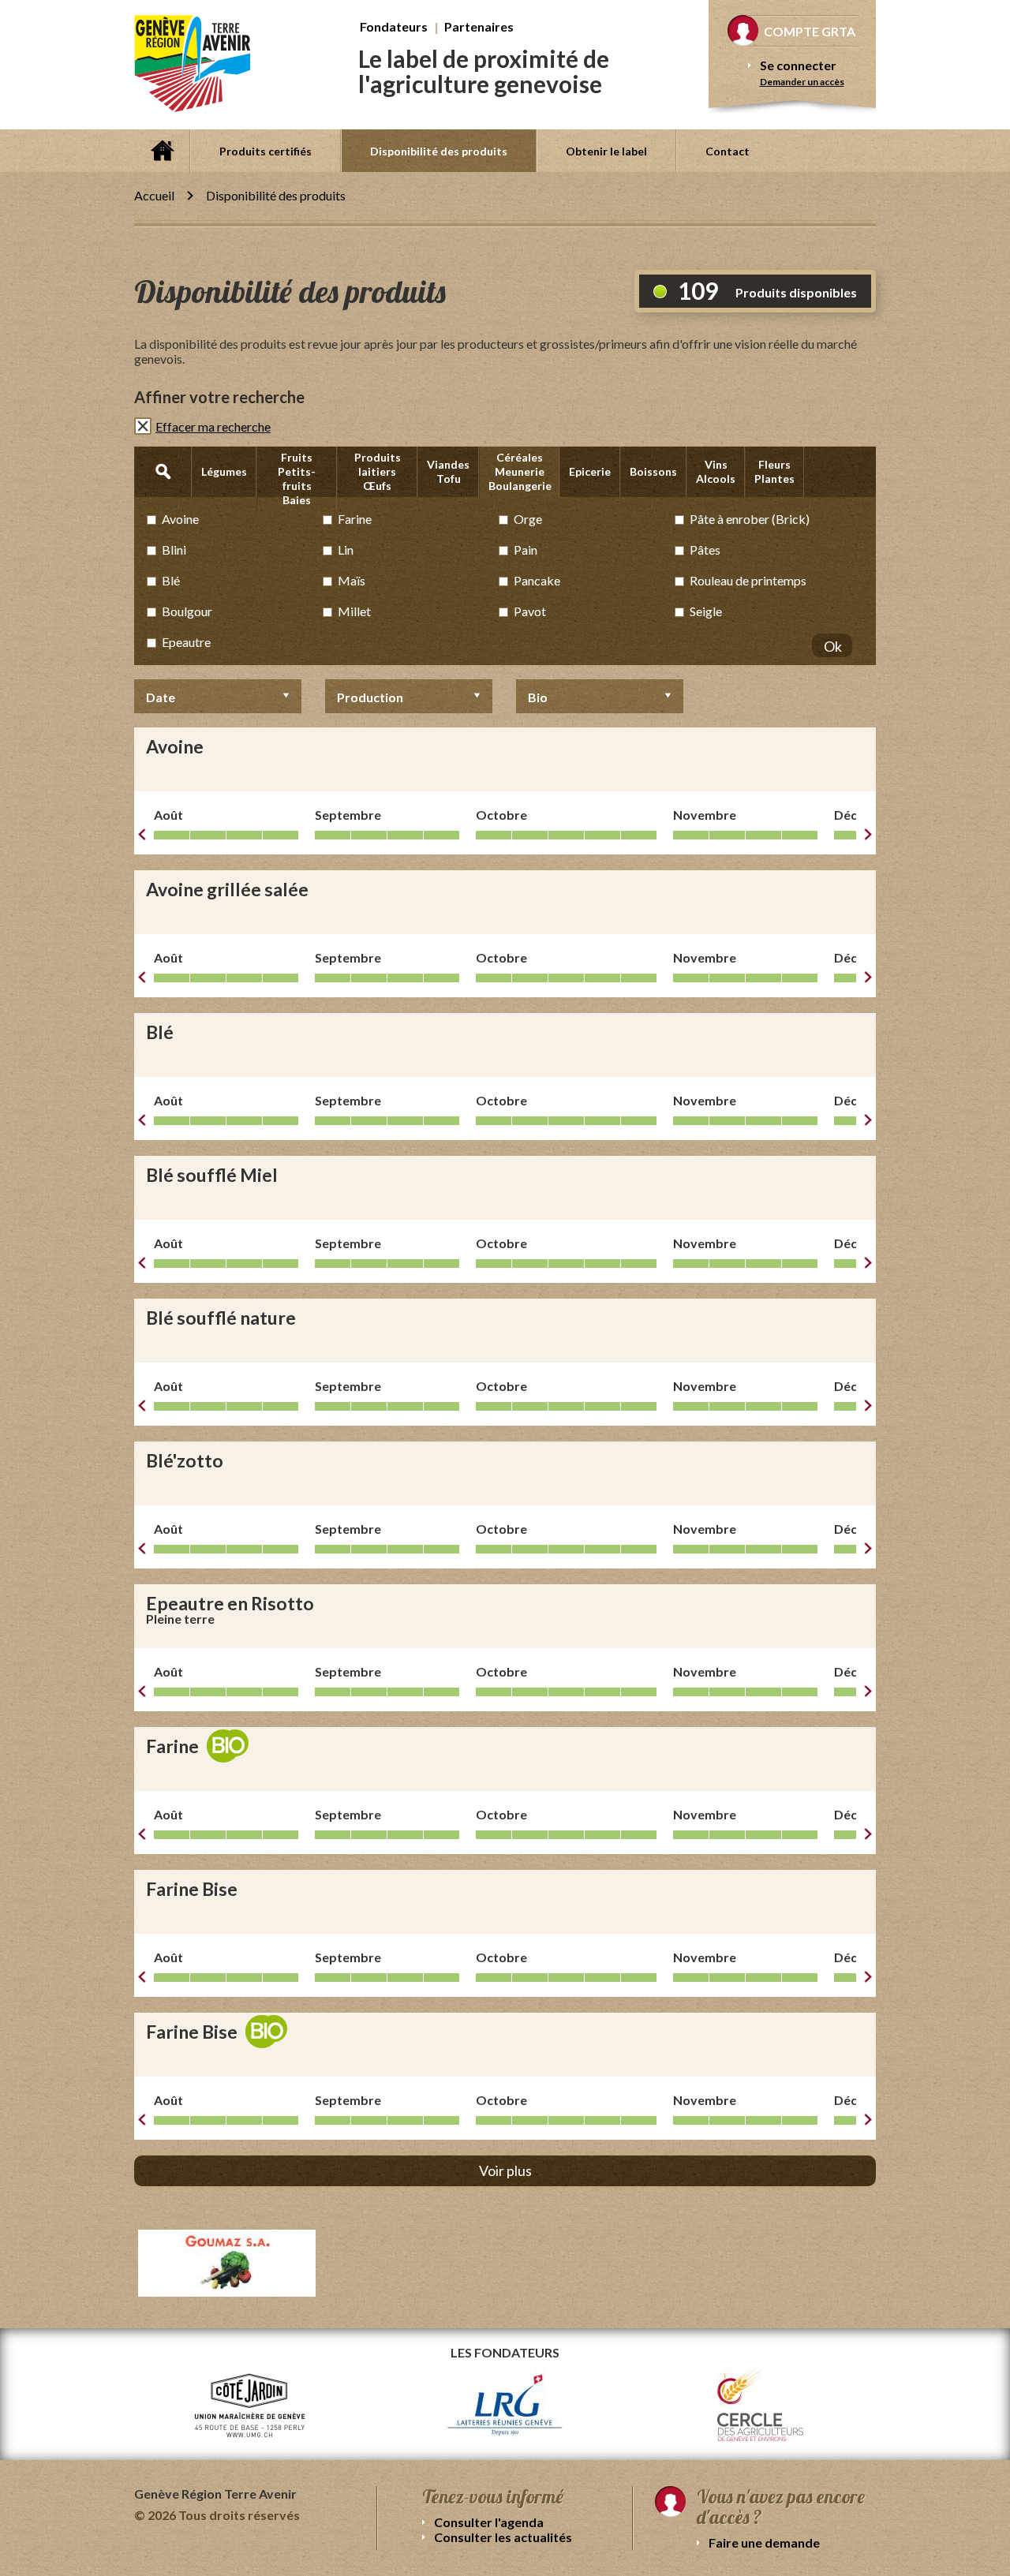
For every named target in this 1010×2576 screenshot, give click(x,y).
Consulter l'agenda (489, 2522)
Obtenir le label (606, 151)
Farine (355, 519)
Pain (526, 550)
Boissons (653, 471)
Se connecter (798, 65)
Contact (728, 151)
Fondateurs (394, 26)
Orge (528, 519)
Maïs (352, 580)
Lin (346, 550)
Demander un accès (802, 82)
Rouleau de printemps (748, 580)
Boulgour (187, 611)
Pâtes (705, 550)
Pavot (530, 611)
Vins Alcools (716, 471)
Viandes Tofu (448, 471)
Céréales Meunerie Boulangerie (520, 471)
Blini (174, 550)
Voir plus (505, 2170)
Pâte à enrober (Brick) (750, 519)
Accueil (162, 151)
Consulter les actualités (503, 2537)
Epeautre (186, 642)
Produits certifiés (266, 151)
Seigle (706, 611)
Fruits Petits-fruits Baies (297, 479)
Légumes (224, 471)
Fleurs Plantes (774, 471)
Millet (354, 611)
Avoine (180, 519)
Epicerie (590, 471)
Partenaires (479, 26)
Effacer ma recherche (213, 426)
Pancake (537, 580)
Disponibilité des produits (439, 151)
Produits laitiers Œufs (378, 471)
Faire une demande (764, 2542)
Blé (171, 580)
